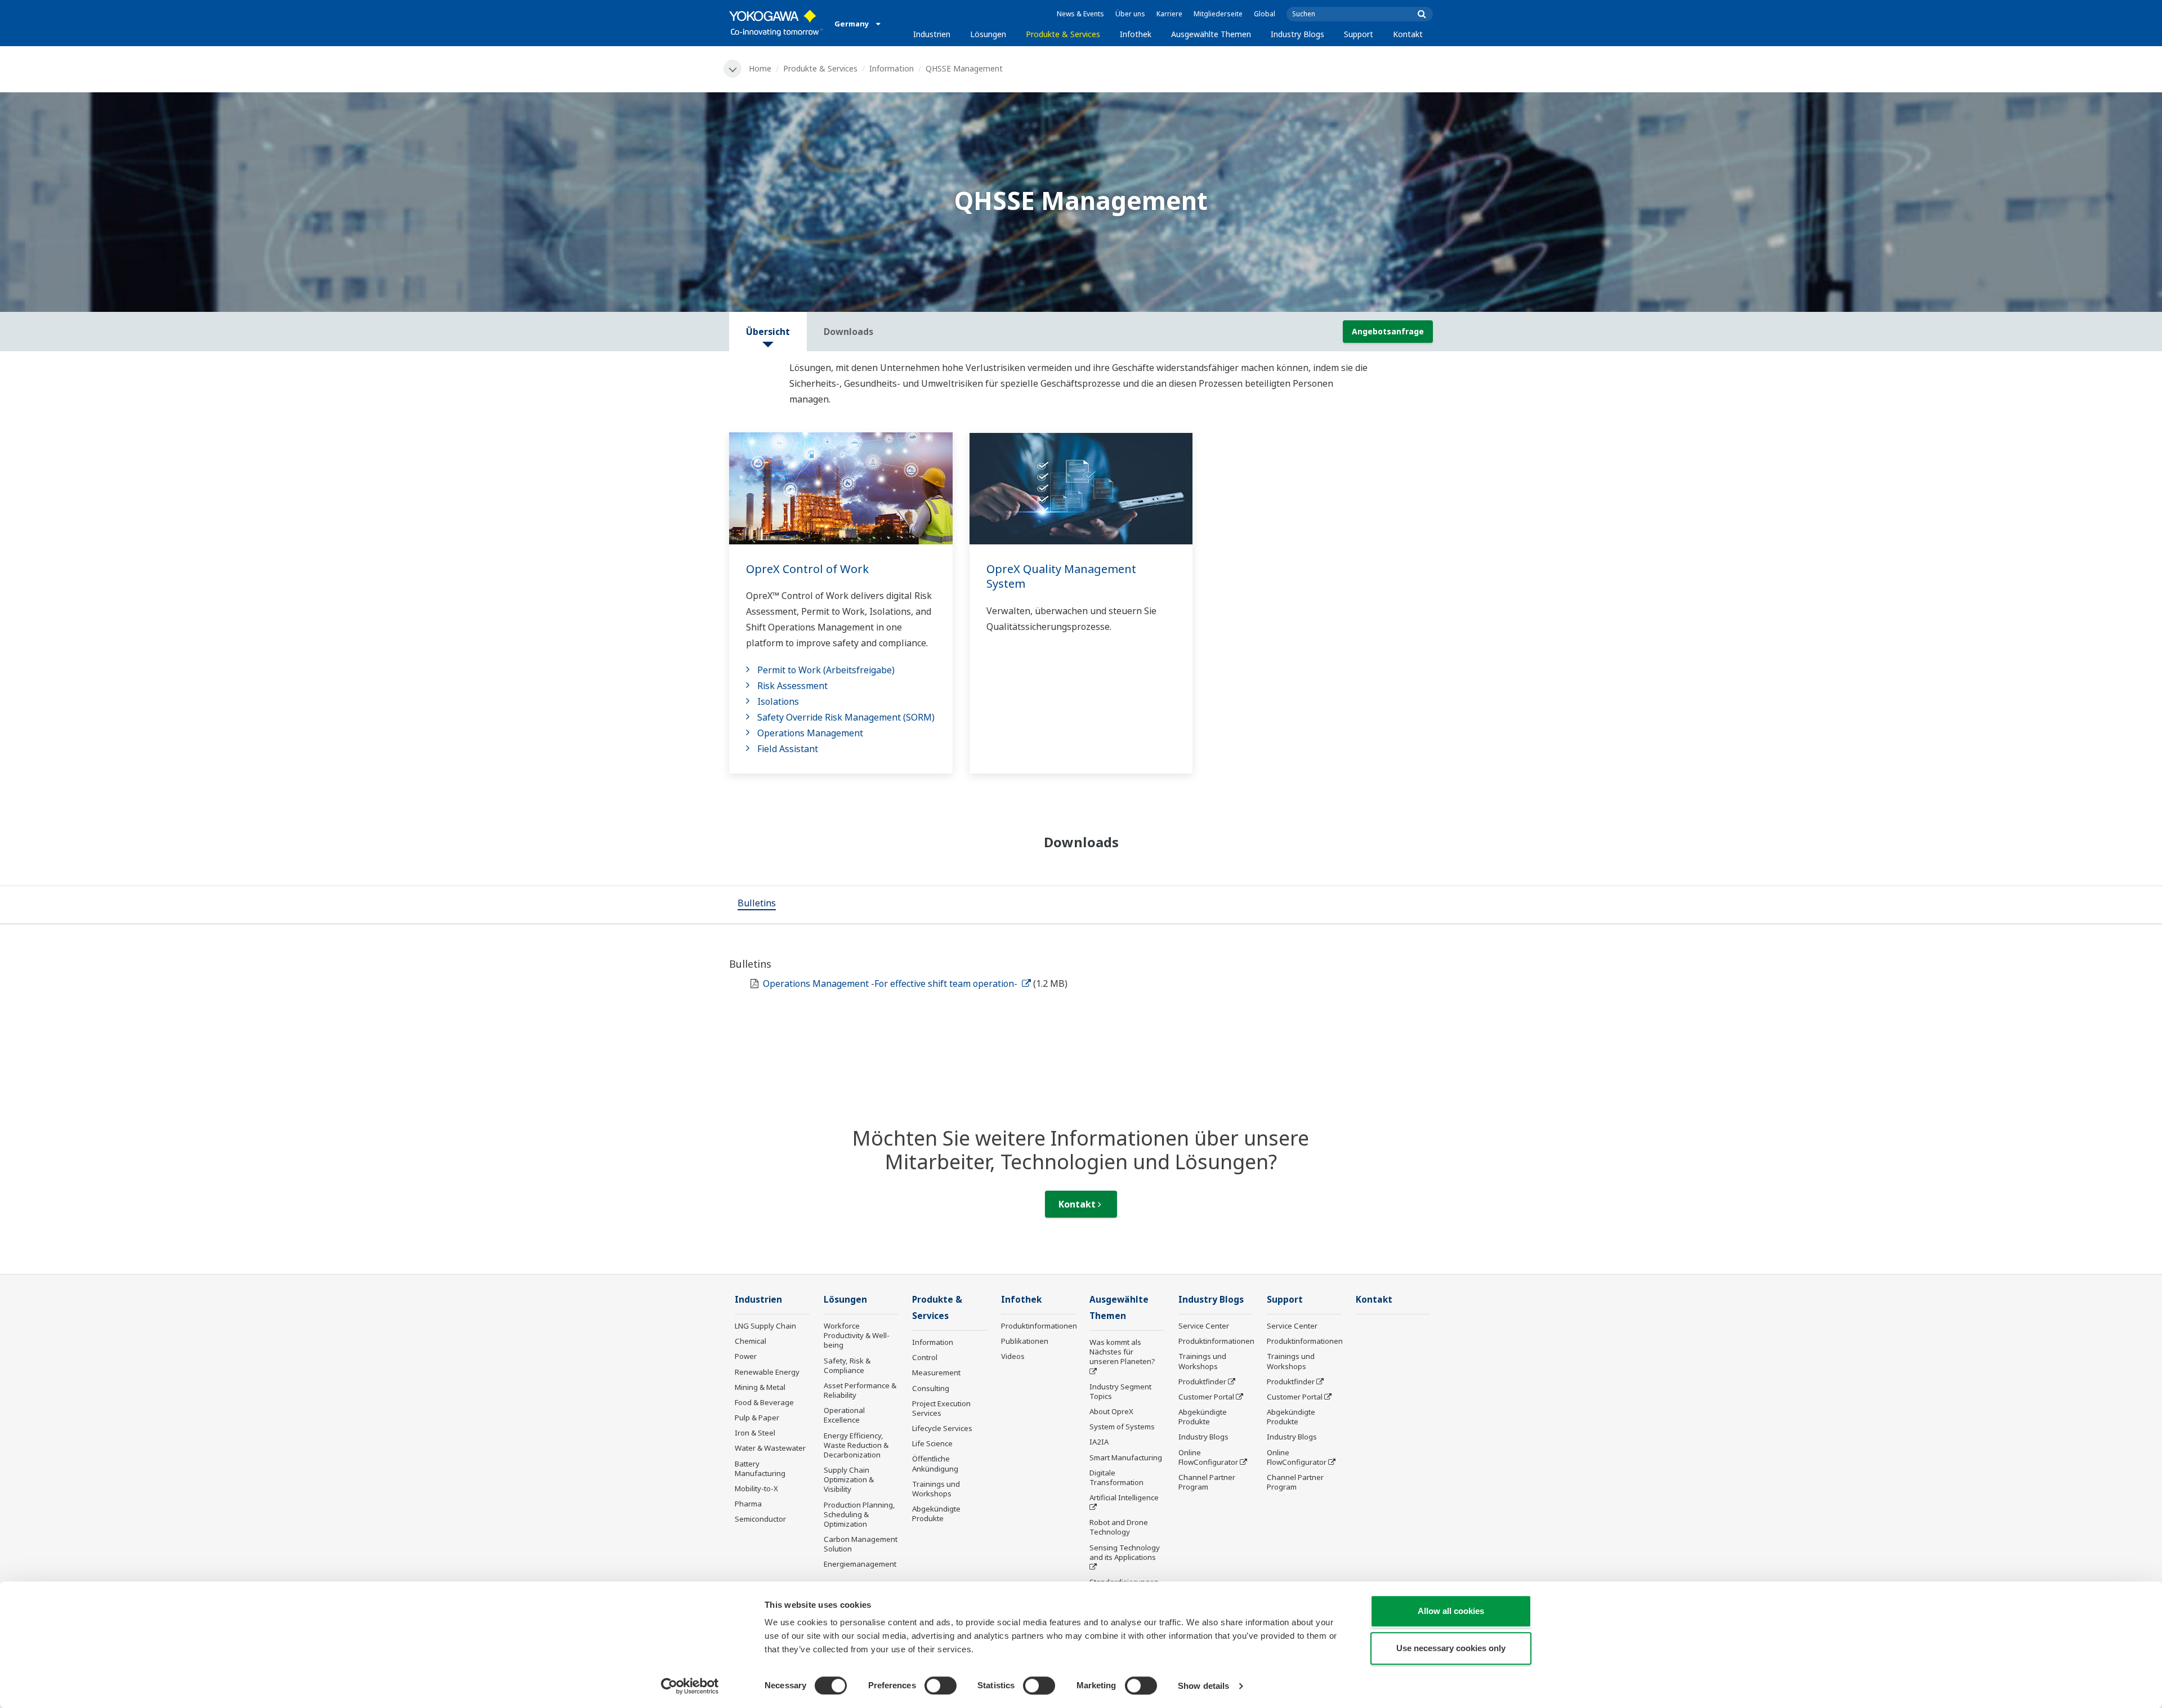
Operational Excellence (844, 1415)
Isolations (778, 701)
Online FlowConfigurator (1208, 1457)
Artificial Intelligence (1124, 1497)
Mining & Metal (760, 1387)
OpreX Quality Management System (1061, 576)
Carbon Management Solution (861, 1544)
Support (1359, 34)
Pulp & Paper (757, 1418)
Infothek (1136, 34)
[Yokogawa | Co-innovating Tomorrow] (776, 23)
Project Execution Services (941, 1408)
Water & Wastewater (770, 1448)
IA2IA (1099, 1442)
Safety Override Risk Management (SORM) (846, 717)
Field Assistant (788, 749)
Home (760, 68)
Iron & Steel (755, 1433)
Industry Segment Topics (1120, 1391)
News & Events (1080, 14)
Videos (1013, 1356)
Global (1265, 14)
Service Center (1204, 1326)
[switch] (941, 1685)
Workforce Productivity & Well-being (857, 1335)
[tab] (757, 905)
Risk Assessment (792, 686)
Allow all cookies (1451, 1611)
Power (746, 1356)
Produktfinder (1202, 1381)
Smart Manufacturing (1126, 1457)
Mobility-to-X (756, 1488)
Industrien (932, 34)
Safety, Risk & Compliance (847, 1365)
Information (892, 68)
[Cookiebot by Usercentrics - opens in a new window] (690, 1686)
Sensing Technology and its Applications (1125, 1552)
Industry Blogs (1297, 34)
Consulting (931, 1388)
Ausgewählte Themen (1211, 34)
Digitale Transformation (1116, 1477)
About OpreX (1111, 1411)
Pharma (748, 1504)
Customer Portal (1206, 1397)
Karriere (1169, 14)
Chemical (751, 1341)
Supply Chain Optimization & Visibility (849, 1479)
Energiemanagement (860, 1564)
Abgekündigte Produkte (936, 1513)
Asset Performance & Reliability (860, 1390)
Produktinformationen (1039, 1326)
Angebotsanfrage (1388, 331)
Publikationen (1025, 1341)
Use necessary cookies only (1451, 1648)
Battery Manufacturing (760, 1468)
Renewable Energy (767, 1372)
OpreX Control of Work (807, 569)
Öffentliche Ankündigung (935, 1463)
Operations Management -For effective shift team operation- (891, 983)
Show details (1203, 1686)
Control (925, 1357)
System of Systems (1122, 1427)
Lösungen (988, 34)
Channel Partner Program (1207, 1482)
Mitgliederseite (1218, 14)
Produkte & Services (1063, 34)
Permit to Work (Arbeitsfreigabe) (826, 670)
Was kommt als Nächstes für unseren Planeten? (1122, 1352)
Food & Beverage (764, 1402)
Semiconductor (760, 1519)
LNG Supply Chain (765, 1326)
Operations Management (810, 733)
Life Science (932, 1443)
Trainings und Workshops (936, 1489)
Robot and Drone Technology (1119, 1527)
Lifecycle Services (942, 1428)
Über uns (1130, 14)
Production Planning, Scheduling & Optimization (859, 1514)
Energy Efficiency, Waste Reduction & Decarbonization (856, 1445)
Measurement (936, 1372)
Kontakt (1408, 34)
